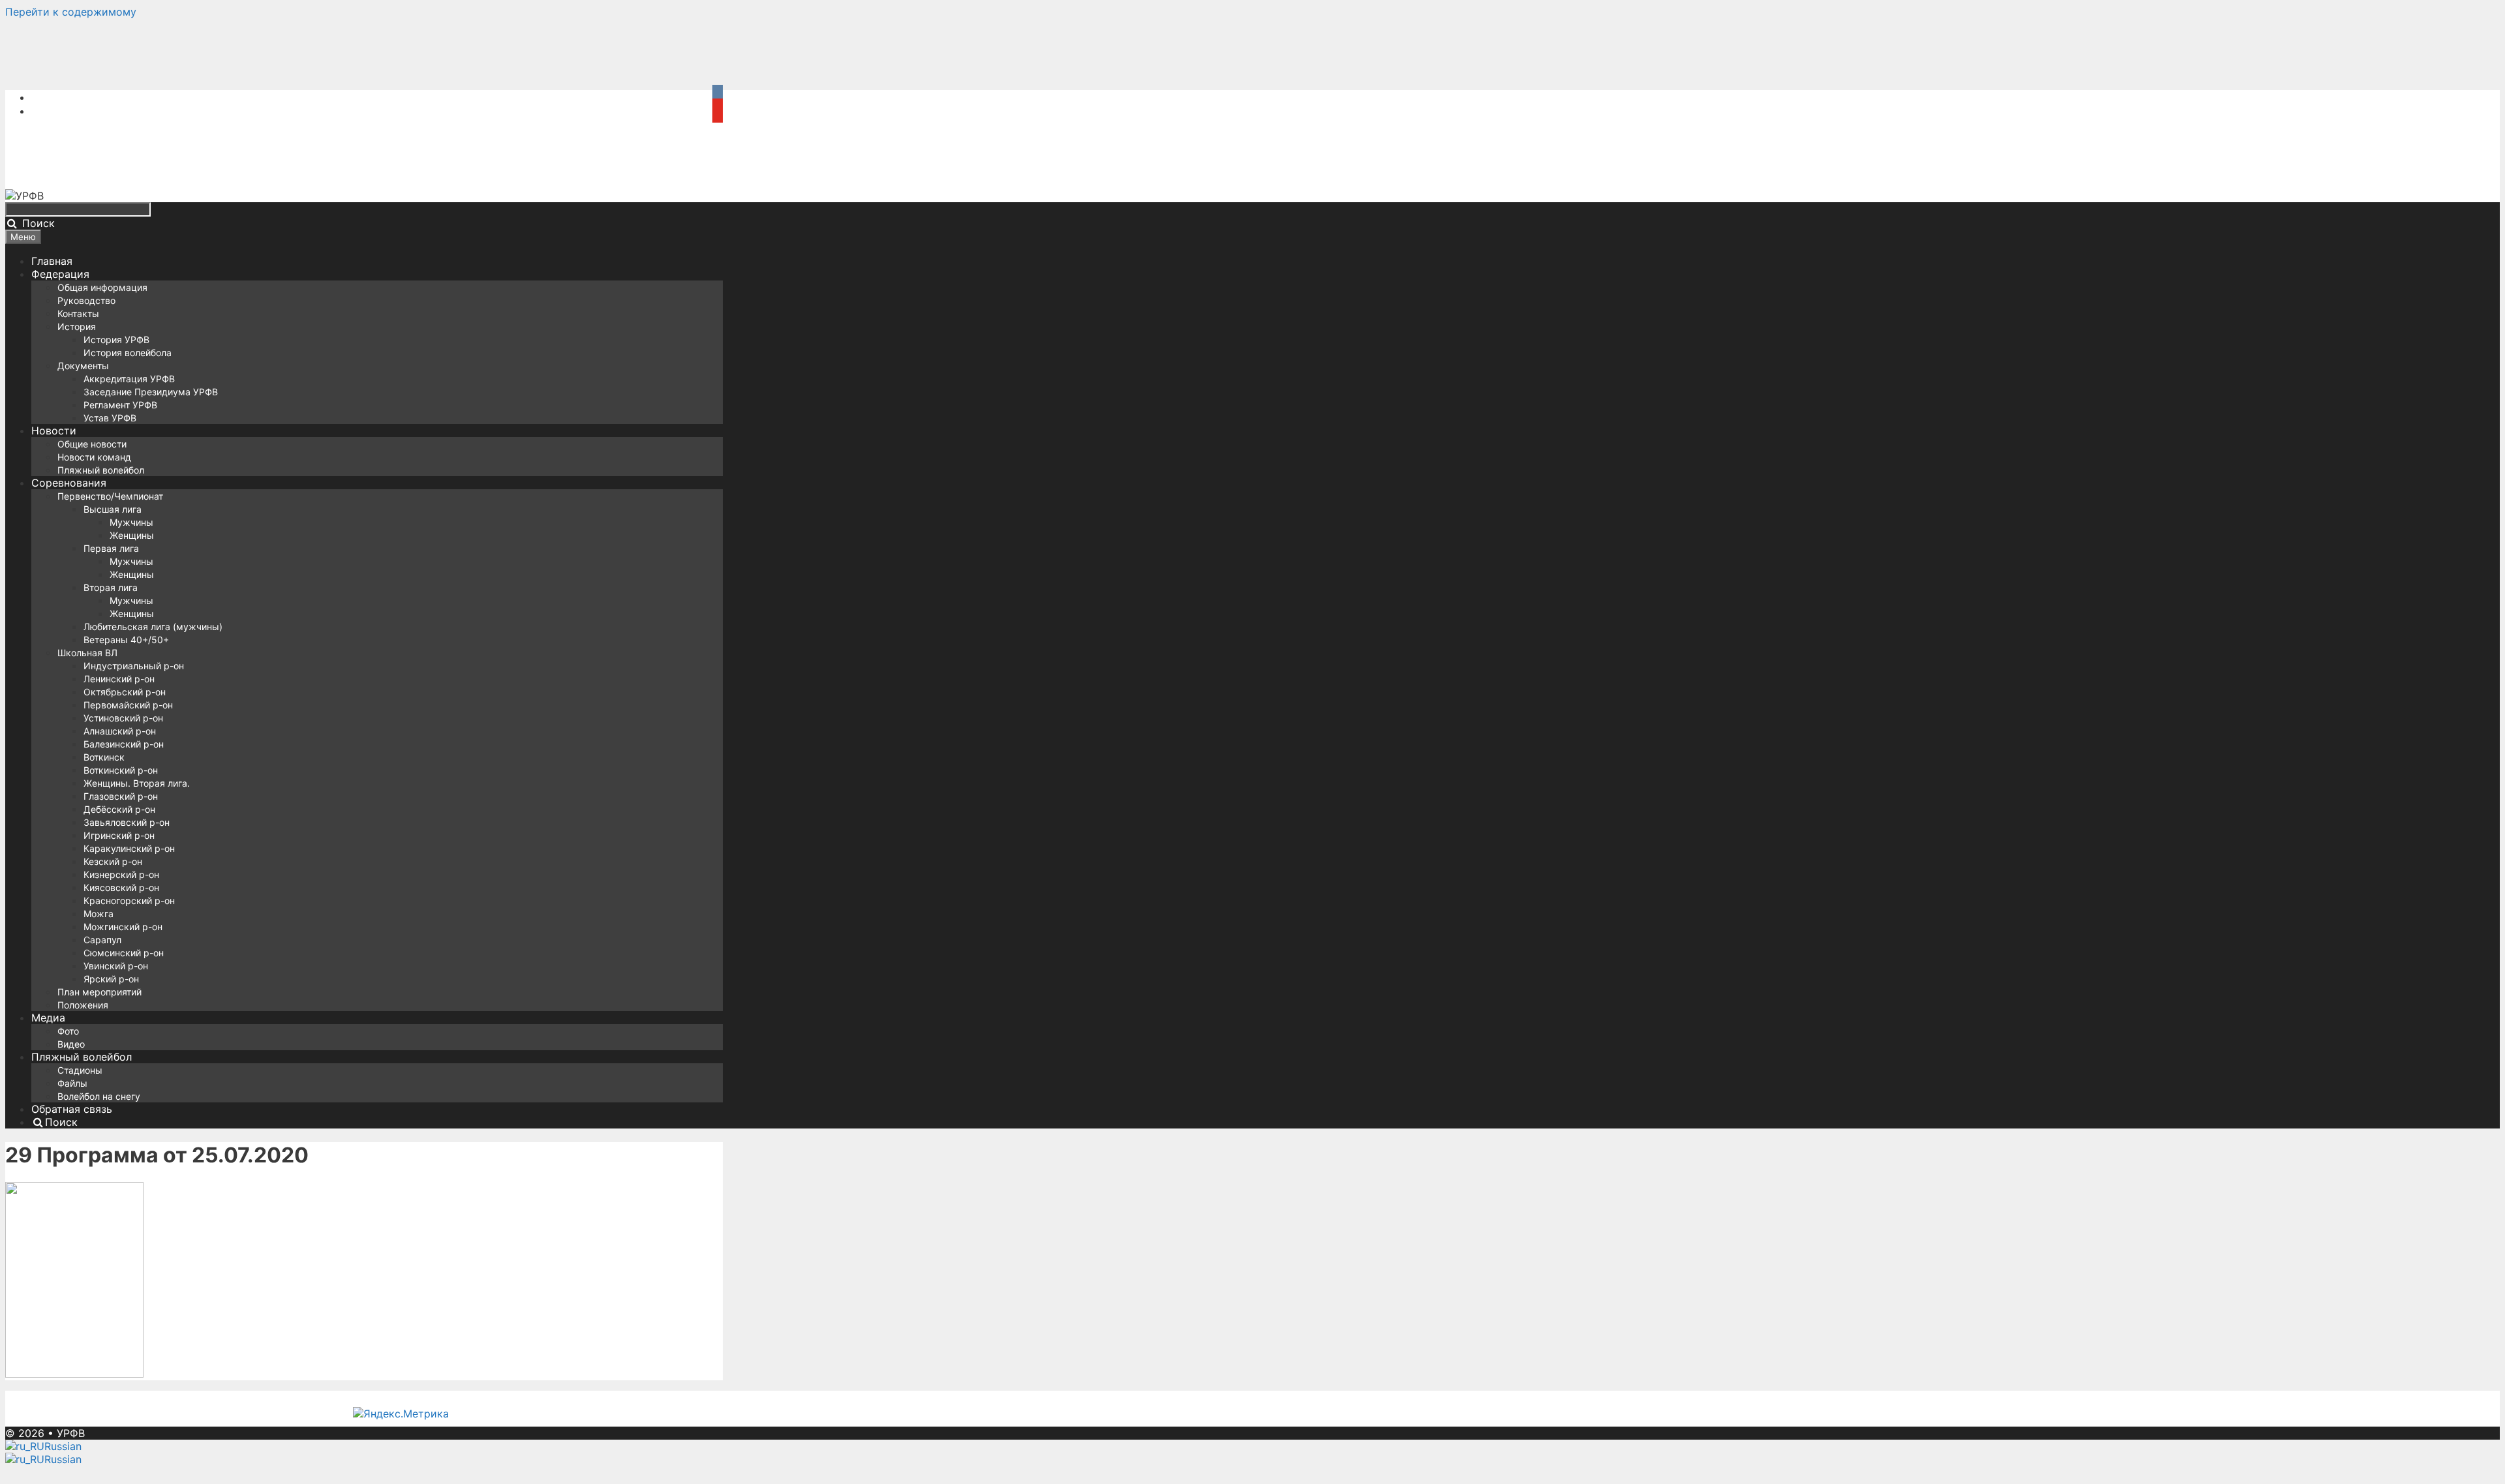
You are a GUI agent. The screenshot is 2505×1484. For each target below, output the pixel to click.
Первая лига (111, 548)
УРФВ (71, 1433)
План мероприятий (99, 992)
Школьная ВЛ (87, 653)
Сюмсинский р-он (124, 953)
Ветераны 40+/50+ (126, 640)
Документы (83, 366)
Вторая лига (111, 587)
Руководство (86, 300)
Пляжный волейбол (101, 470)
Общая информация (102, 287)
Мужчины (131, 522)
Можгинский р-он (123, 927)
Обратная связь (72, 1109)
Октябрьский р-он (125, 692)
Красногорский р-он (129, 901)
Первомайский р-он (128, 705)
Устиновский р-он (123, 718)
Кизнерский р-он (121, 874)
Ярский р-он (111, 979)
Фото (68, 1031)
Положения (83, 1005)
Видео (71, 1044)
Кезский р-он (113, 861)
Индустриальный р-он (134, 666)
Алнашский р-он (120, 731)
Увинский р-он (116, 966)
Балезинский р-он (124, 744)
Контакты (78, 313)
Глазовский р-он (121, 796)
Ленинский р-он (119, 679)
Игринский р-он (119, 835)
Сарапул (102, 940)
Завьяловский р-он (127, 822)
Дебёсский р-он (119, 809)
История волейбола (128, 353)
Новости (54, 431)
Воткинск (104, 757)
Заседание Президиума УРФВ (151, 392)
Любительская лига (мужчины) (153, 627)
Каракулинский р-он (129, 848)
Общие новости (92, 444)
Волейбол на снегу (99, 1096)
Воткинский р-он (121, 770)
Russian (63, 1446)
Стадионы (80, 1070)
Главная (52, 261)
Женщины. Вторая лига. (137, 783)
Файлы (72, 1083)
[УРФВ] (24, 196)
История (77, 326)
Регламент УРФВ (120, 405)
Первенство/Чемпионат (110, 496)
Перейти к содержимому (71, 12)
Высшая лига (113, 509)
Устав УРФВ (110, 418)
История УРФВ (116, 340)
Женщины (132, 535)
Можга (99, 914)
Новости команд (94, 457)
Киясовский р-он (121, 887)
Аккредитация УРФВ (129, 379)
